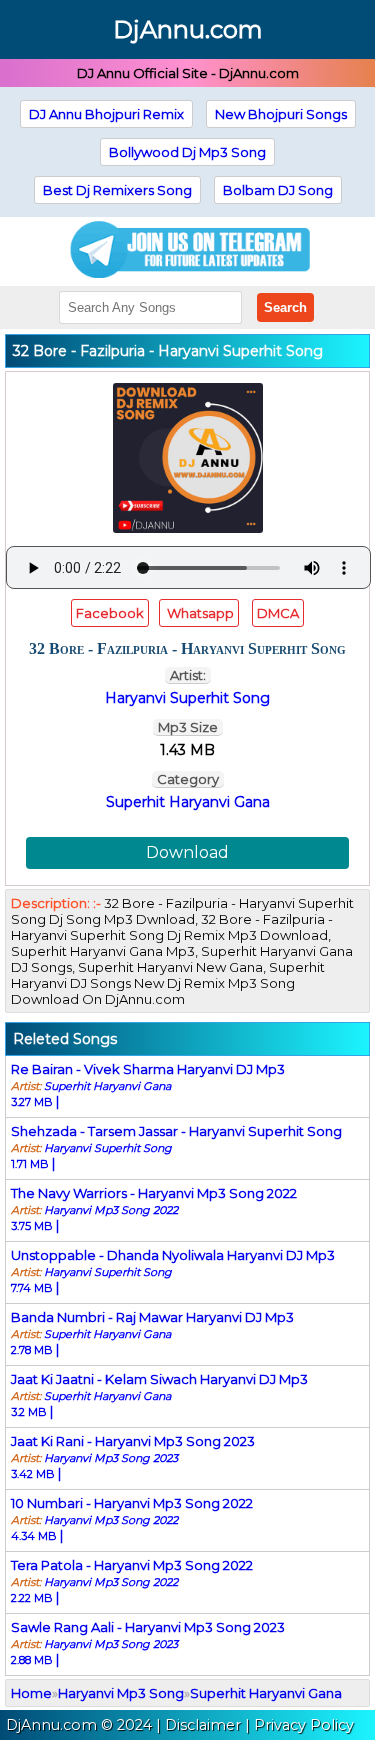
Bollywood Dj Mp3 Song (187, 152)
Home (31, 1693)
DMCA (278, 613)
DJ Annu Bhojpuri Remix (106, 114)
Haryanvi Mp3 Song (121, 1693)
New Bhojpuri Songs (281, 114)
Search (285, 307)
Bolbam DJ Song (278, 190)
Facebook (110, 613)
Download (187, 852)
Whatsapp (199, 613)
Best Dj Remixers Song (117, 190)
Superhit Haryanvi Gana (188, 802)
